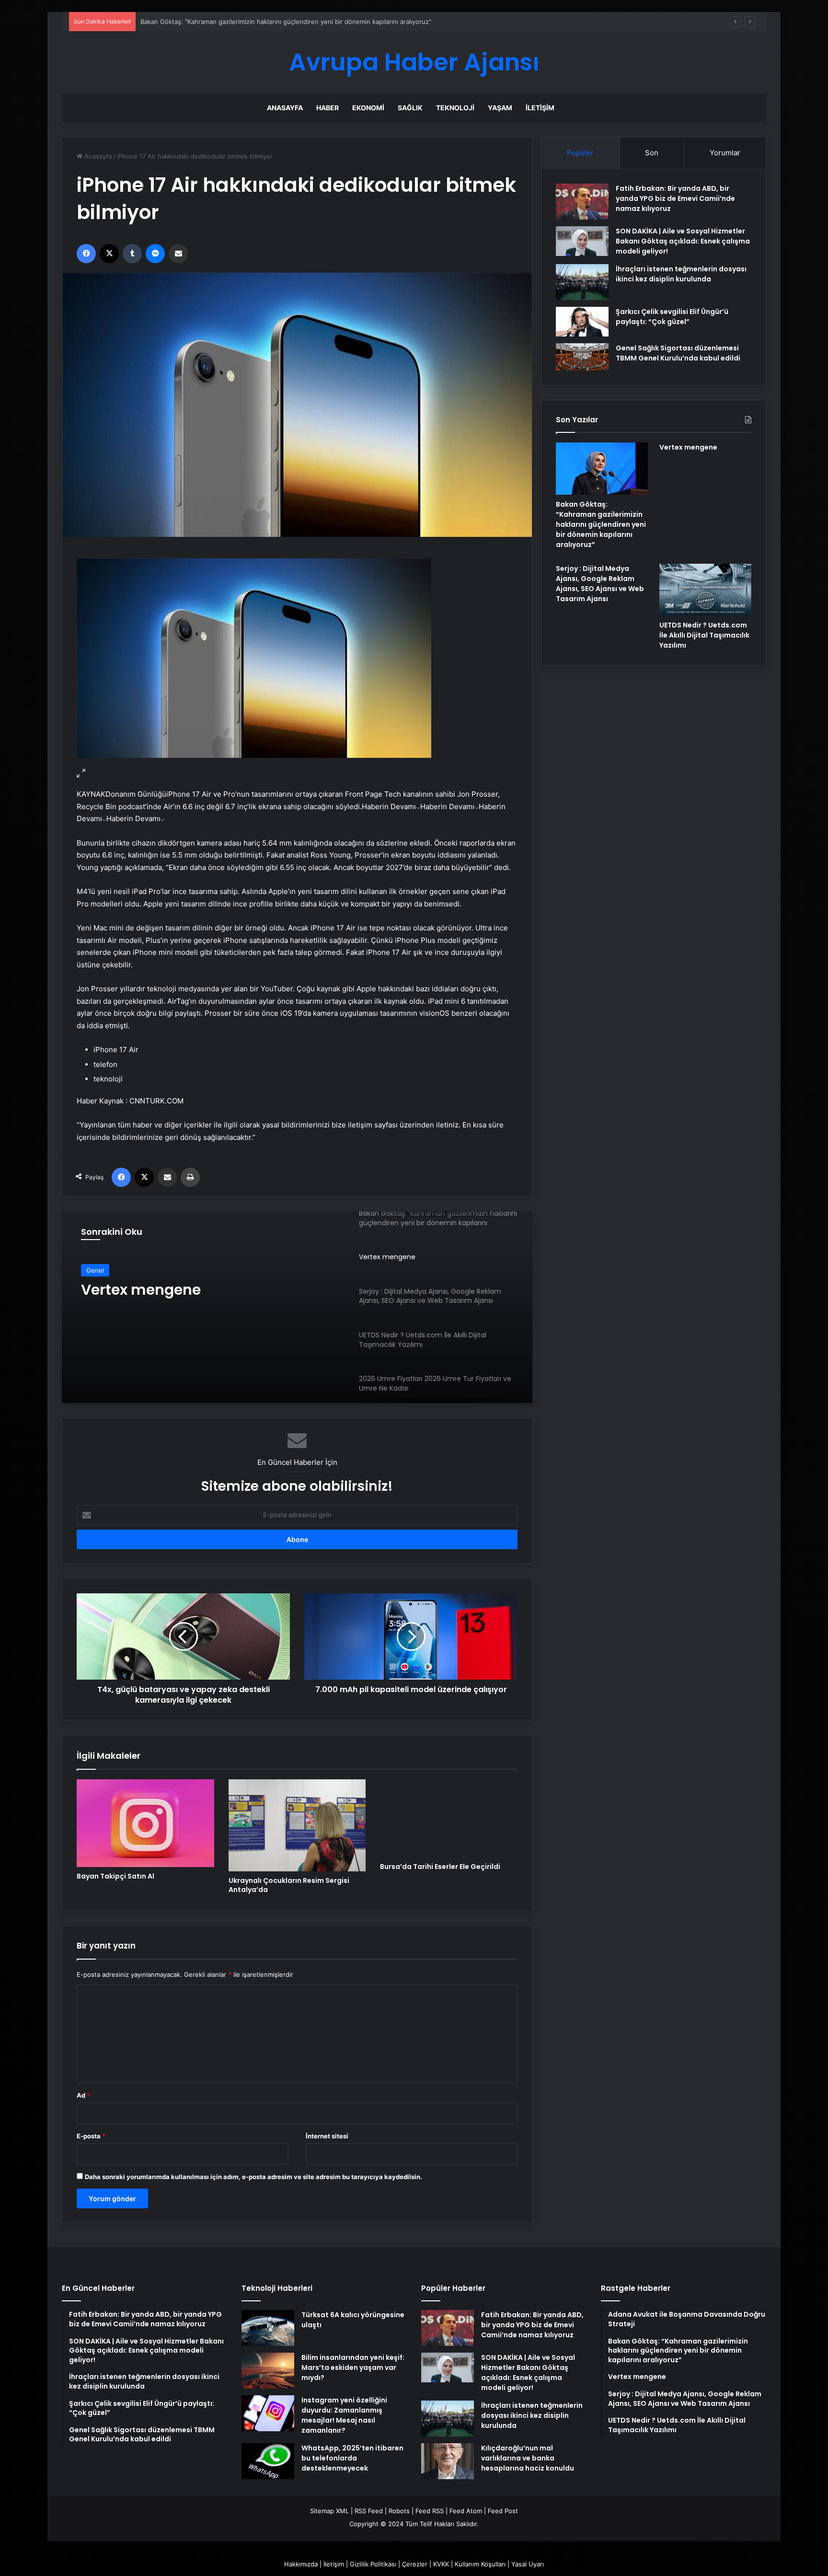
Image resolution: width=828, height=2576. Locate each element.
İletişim (540, 108)
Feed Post (503, 2511)
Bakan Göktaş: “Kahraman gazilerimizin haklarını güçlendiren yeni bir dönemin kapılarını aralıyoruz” (601, 524)
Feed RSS (430, 2511)
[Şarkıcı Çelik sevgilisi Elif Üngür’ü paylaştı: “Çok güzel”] (582, 322)
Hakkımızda (301, 2564)
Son (652, 153)
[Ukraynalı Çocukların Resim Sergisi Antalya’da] (297, 1825)
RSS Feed (369, 2511)
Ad (83, 2095)
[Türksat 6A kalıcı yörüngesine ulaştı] (268, 2328)
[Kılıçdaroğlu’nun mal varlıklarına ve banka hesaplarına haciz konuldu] (448, 2461)
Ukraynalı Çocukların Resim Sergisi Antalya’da (289, 1885)
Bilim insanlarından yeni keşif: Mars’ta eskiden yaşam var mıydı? (353, 2367)
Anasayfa (285, 108)
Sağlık (410, 108)
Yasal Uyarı (528, 2564)
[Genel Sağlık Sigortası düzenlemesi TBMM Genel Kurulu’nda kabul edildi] (582, 357)
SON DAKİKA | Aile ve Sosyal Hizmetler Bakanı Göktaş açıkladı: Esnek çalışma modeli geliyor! (683, 241)
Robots (399, 2511)
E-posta (91, 2136)
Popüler (580, 153)
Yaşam (500, 108)
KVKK (441, 2564)
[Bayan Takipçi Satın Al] (145, 1823)
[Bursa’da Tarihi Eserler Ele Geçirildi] (449, 1818)
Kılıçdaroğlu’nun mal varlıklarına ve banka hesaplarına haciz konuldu (528, 2458)
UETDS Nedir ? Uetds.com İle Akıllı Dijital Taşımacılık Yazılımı (704, 635)
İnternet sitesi (327, 2136)
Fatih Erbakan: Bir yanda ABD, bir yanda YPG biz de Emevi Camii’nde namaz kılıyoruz (675, 198)
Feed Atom (466, 2511)
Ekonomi (368, 108)
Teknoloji (455, 108)
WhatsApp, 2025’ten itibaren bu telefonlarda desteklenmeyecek (352, 2458)
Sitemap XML (329, 2511)
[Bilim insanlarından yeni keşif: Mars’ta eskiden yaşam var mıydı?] (268, 2371)
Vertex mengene (165, 22)
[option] (297, 1307)
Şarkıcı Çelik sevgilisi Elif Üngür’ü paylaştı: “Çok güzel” (672, 317)
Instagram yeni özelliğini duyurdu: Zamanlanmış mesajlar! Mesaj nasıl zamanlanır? (344, 2415)
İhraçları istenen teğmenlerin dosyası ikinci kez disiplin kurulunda (681, 274)
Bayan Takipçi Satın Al (115, 1876)
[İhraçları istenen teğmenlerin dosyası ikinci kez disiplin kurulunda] (582, 282)
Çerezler (415, 2564)
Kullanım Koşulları (480, 2564)
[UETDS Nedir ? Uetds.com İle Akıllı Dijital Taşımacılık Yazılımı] (705, 590)
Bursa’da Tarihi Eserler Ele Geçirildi (440, 1867)
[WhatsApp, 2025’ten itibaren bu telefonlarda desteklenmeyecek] (268, 2461)
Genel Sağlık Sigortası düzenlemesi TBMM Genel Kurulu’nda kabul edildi (678, 353)
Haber (328, 108)
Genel (95, 1270)
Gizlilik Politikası (373, 2564)
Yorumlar (725, 153)
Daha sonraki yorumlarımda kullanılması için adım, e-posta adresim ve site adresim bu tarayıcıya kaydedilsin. (253, 2177)
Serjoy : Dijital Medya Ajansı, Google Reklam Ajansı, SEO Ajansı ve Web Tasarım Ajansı (210, 1299)
